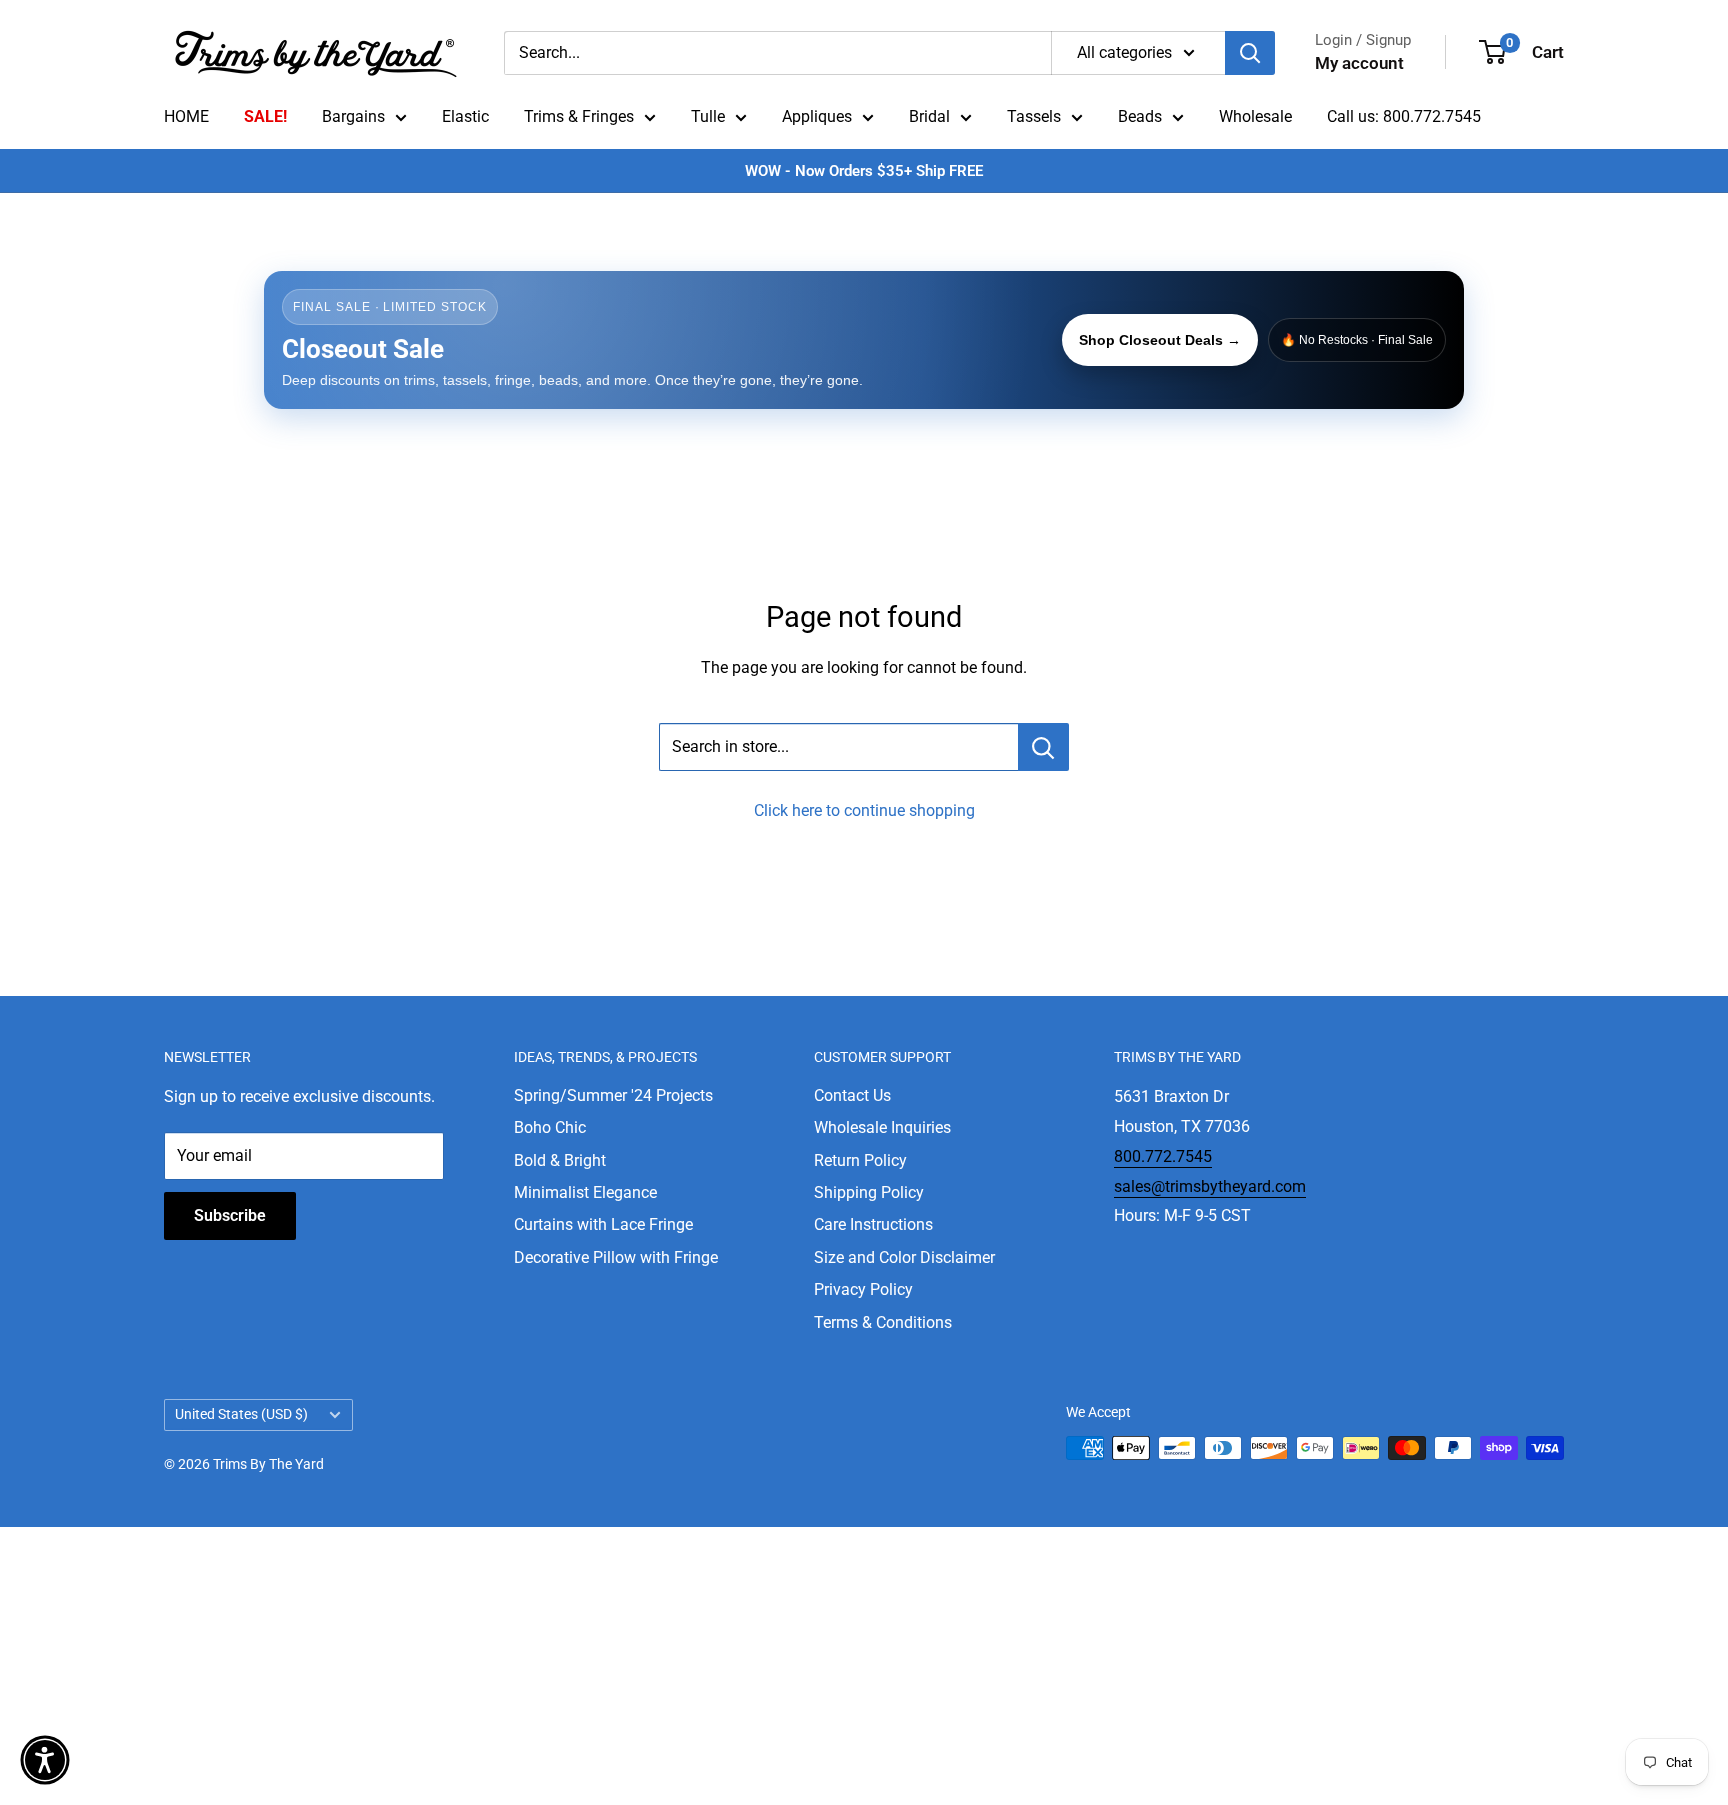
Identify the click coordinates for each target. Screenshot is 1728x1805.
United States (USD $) (241, 1414)
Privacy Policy (863, 1289)
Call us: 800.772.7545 (1404, 116)
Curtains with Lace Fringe (603, 1224)
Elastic (465, 116)
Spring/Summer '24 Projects (613, 1095)
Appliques (817, 116)
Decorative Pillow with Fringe (616, 1257)
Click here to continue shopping (864, 810)
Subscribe (230, 1215)
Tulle (708, 116)
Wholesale (1255, 116)
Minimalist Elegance (585, 1192)
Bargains (353, 116)
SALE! (265, 116)
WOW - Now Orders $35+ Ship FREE (864, 171)
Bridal (929, 116)
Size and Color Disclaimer (904, 1257)
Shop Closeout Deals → (1160, 340)
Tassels (1034, 116)
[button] (45, 1760)
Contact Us (852, 1095)
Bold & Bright (560, 1160)
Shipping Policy (869, 1192)
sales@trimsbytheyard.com (1210, 1186)
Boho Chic (550, 1127)
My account (1359, 63)
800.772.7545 (1163, 1156)
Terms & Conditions (883, 1322)
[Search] (1250, 53)
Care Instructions (873, 1224)
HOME (186, 116)
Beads (1140, 116)
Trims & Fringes (579, 116)
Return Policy (860, 1160)
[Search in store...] (1043, 747)
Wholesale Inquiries (882, 1127)
